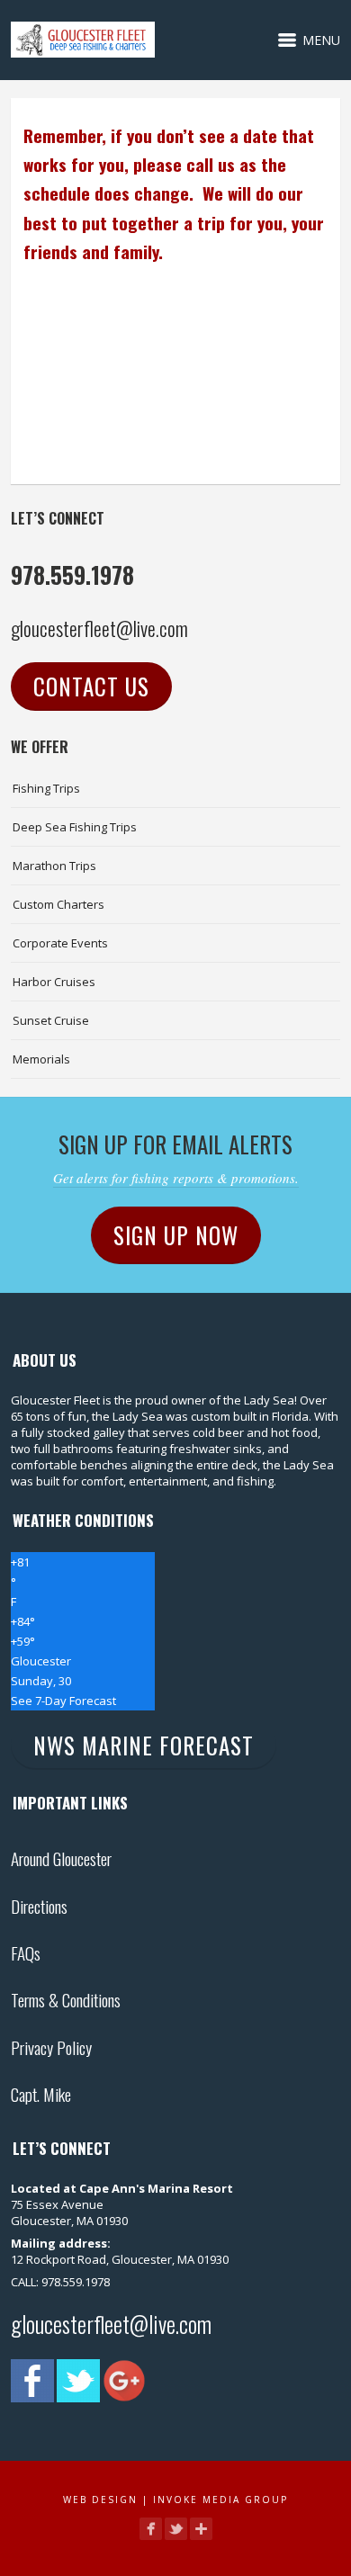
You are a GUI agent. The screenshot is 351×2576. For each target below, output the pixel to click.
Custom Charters (58, 904)
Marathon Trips (54, 866)
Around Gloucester (61, 1858)
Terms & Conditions (66, 1999)
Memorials (41, 1059)
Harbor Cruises (54, 982)
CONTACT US (91, 686)
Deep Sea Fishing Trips (75, 827)
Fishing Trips (46, 788)
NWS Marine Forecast (144, 1745)
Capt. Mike (41, 2094)
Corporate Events (60, 943)
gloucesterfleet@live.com (99, 628)
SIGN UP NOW (176, 1235)
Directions (39, 1906)
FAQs (26, 1952)
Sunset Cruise (51, 1020)
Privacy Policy (51, 2047)
